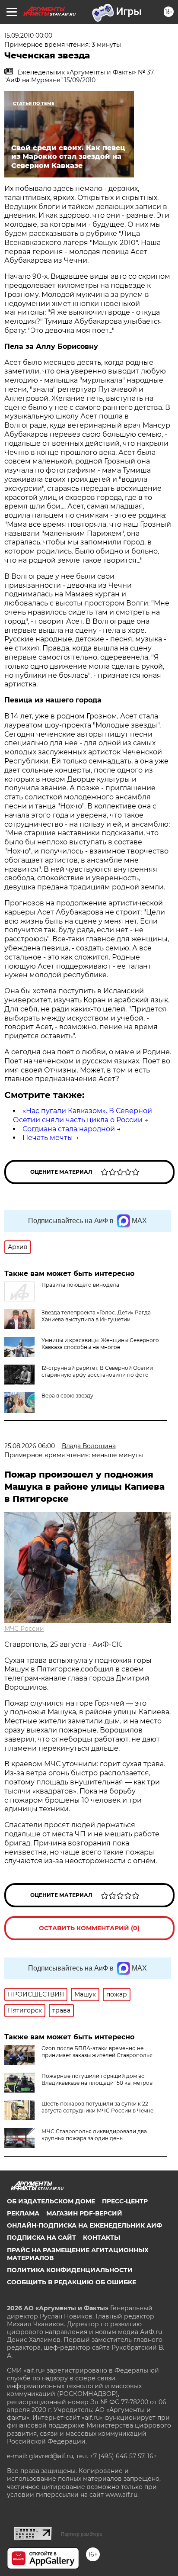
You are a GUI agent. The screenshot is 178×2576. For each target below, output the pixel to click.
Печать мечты (48, 1138)
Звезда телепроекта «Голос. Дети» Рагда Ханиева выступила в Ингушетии (96, 1316)
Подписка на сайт (41, 2238)
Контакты (102, 2238)
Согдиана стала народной (69, 1129)
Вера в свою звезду (67, 1396)
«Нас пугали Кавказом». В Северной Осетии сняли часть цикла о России (83, 1115)
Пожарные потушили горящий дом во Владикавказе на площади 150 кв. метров (97, 2079)
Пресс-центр (125, 2201)
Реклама (23, 2213)
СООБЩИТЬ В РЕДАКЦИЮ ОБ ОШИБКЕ (72, 2282)
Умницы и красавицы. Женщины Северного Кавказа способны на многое (100, 1344)
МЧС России (24, 1629)
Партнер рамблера (81, 2534)
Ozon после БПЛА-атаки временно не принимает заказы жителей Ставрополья (97, 2052)
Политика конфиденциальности (70, 2270)
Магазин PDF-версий (84, 2213)
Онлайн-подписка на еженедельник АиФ (84, 2225)
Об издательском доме (51, 2201)
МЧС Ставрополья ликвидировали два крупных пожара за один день (94, 2135)
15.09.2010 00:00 (28, 35)
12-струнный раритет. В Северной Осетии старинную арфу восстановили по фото (97, 1371)
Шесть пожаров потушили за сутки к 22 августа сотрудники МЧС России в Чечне (97, 2107)
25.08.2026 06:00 (30, 1446)
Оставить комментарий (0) (89, 1928)
